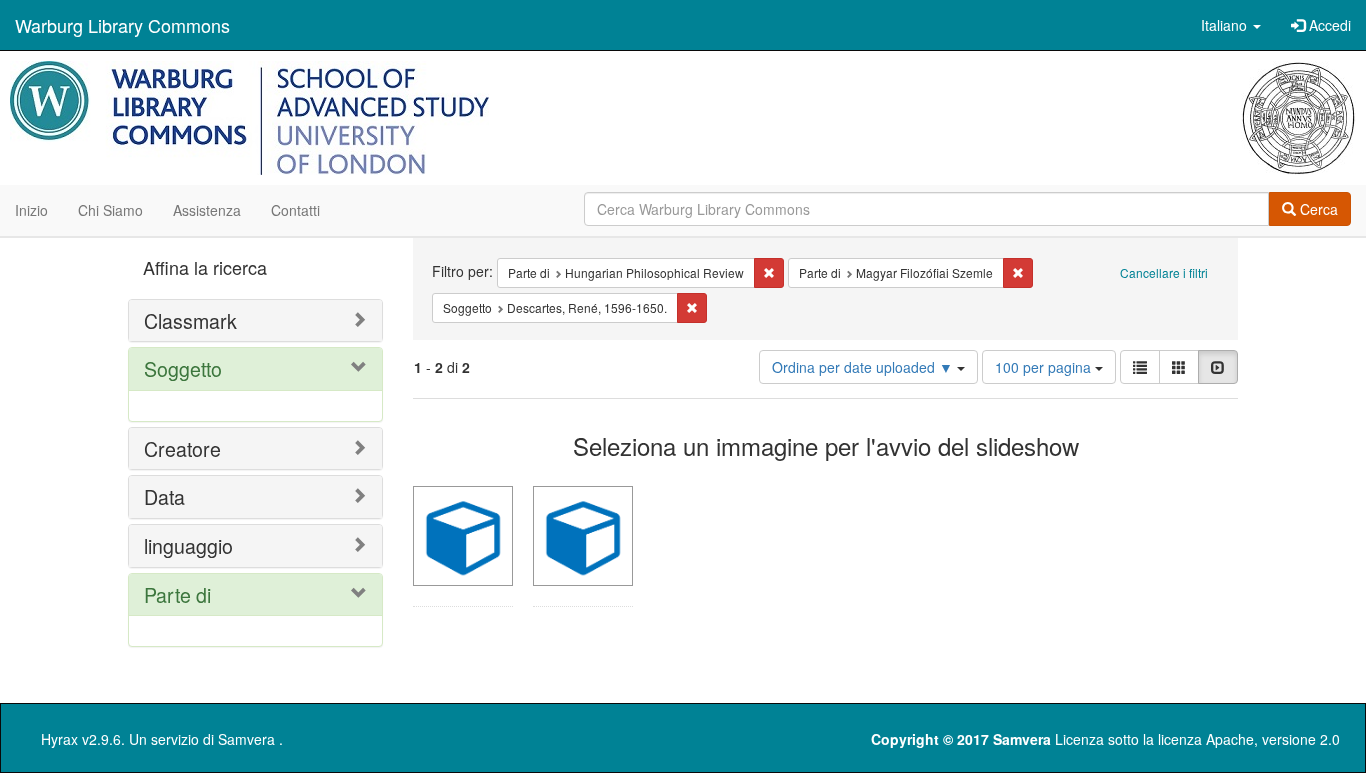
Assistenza (207, 210)
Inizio (31, 210)
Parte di (177, 594)
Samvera (246, 739)
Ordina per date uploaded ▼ (864, 367)
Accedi (1328, 25)
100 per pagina (1045, 367)
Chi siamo (110, 210)
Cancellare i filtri (1164, 272)
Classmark (190, 320)
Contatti (295, 210)
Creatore (182, 448)
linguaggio (188, 545)
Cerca (1317, 209)
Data (164, 496)
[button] (1231, 25)
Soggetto (183, 368)
